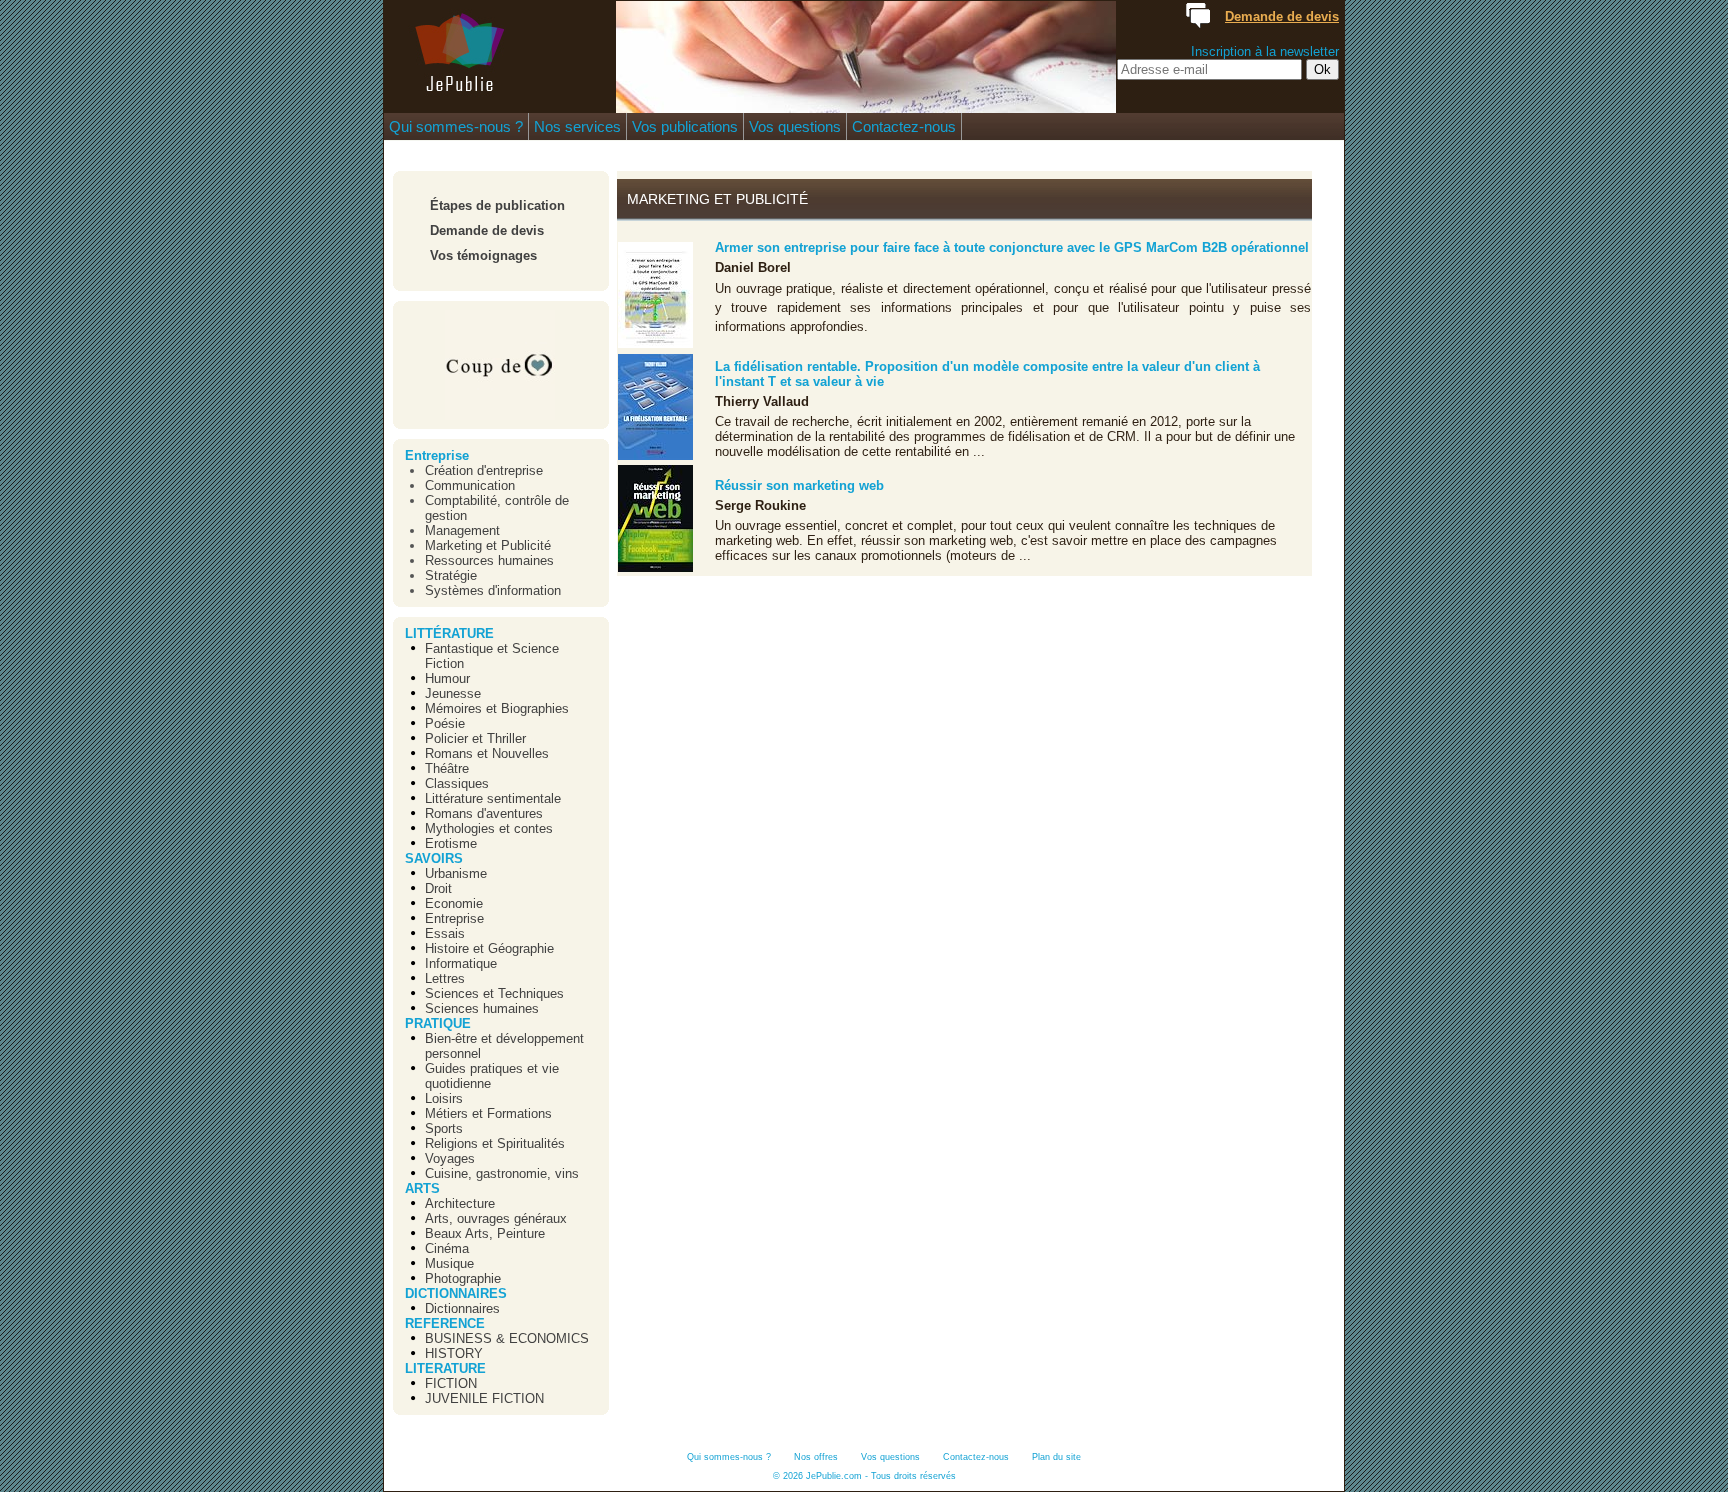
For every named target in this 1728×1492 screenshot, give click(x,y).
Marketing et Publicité (488, 545)
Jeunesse (453, 693)
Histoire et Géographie (489, 948)
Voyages (450, 1158)
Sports (444, 1128)
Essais (445, 933)
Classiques (457, 783)
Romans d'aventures (484, 813)
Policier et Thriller (475, 738)
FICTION (451, 1383)
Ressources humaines (489, 560)
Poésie (445, 723)
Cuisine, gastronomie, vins (502, 1173)
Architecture (460, 1203)
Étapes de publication (497, 205)
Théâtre (447, 768)
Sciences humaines (482, 1008)
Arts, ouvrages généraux (496, 1218)
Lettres (445, 978)
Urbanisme (456, 873)
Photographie (463, 1278)
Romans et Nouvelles (487, 753)
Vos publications (685, 126)
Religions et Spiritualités (495, 1143)
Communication (470, 485)
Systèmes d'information (493, 590)
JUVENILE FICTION (484, 1398)
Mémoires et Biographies (497, 708)
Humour (447, 678)
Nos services (577, 126)
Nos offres (816, 1457)
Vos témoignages (483, 255)
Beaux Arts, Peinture (485, 1233)
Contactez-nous (904, 126)
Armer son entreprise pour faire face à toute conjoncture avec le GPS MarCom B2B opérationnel (1012, 247)
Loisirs (444, 1098)
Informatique (461, 963)
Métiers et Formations (488, 1113)
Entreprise (437, 455)
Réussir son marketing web (799, 485)
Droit (438, 888)
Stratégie (451, 575)
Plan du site (1056, 1457)
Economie (454, 903)
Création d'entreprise (484, 470)
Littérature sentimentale (493, 798)
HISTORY (454, 1353)
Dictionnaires (462, 1308)
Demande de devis (487, 230)
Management (462, 530)
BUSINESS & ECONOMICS (507, 1338)
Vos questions (795, 126)
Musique (449, 1263)
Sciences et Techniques (494, 993)
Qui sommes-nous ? (456, 126)
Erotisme (451, 843)
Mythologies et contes (489, 828)
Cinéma (447, 1248)
